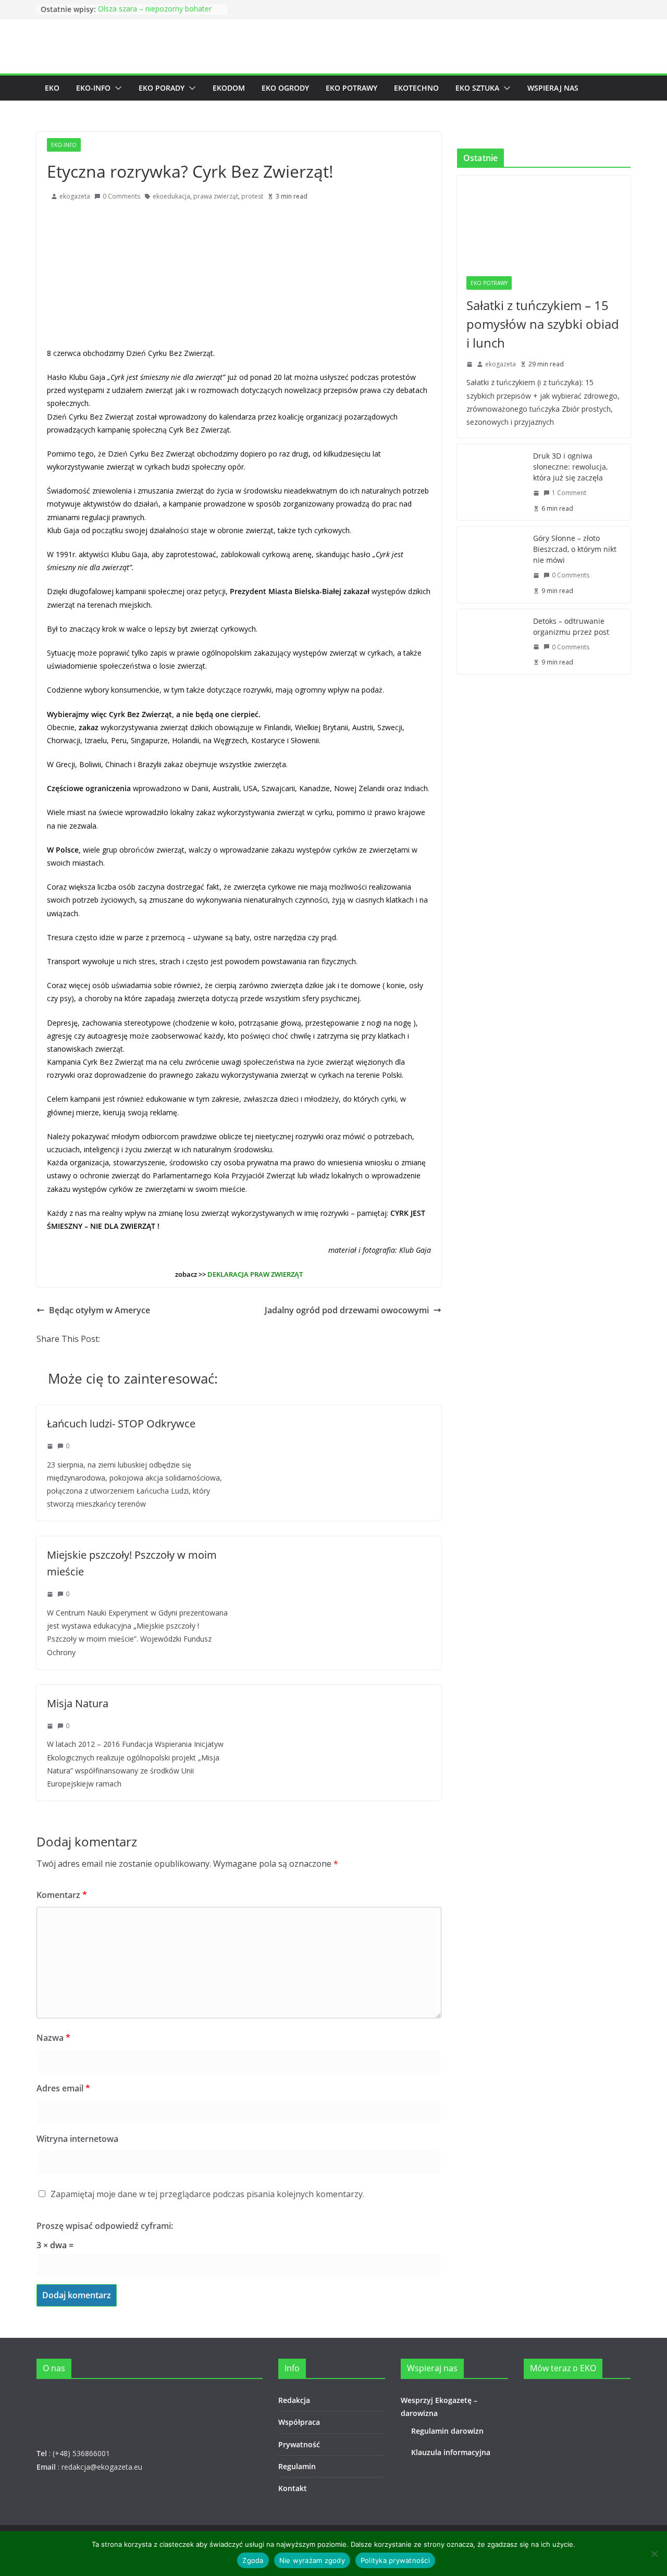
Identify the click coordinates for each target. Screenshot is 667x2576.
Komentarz (62, 1895)
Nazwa (53, 2038)
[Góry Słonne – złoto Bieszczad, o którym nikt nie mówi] (491, 564)
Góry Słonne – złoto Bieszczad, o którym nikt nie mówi (575, 549)
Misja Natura (78, 1703)
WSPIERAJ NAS (553, 88)
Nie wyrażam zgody (312, 2560)
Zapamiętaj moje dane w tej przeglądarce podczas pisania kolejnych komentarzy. (207, 2194)
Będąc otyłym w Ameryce (100, 1310)
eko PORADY (162, 88)
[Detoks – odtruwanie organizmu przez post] (491, 642)
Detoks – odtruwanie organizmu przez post (571, 626)
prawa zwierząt (216, 196)
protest (252, 196)
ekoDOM (229, 88)
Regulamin (297, 2466)
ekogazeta (75, 196)
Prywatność (299, 2444)
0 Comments (121, 196)
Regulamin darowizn (447, 2431)
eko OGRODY (285, 88)
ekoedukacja (171, 196)
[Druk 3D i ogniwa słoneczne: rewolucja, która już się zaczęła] (491, 482)
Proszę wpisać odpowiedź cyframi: (105, 2226)
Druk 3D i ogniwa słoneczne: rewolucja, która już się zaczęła (570, 467)
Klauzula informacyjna (451, 2452)
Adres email (63, 2088)
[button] (116, 88)
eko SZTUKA (477, 88)
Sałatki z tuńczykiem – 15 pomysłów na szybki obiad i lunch (543, 324)
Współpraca (299, 2422)
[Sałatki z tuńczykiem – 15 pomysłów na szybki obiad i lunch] (544, 221)
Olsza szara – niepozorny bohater (155, 9)
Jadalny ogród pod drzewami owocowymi (347, 1310)
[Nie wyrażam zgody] (654, 2554)
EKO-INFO (93, 88)
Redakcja (294, 2400)
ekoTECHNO (416, 88)
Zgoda (253, 2560)
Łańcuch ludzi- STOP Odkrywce (121, 1423)
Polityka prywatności (395, 2560)
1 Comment (569, 493)
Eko (52, 88)
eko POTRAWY (351, 88)
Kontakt (293, 2488)
